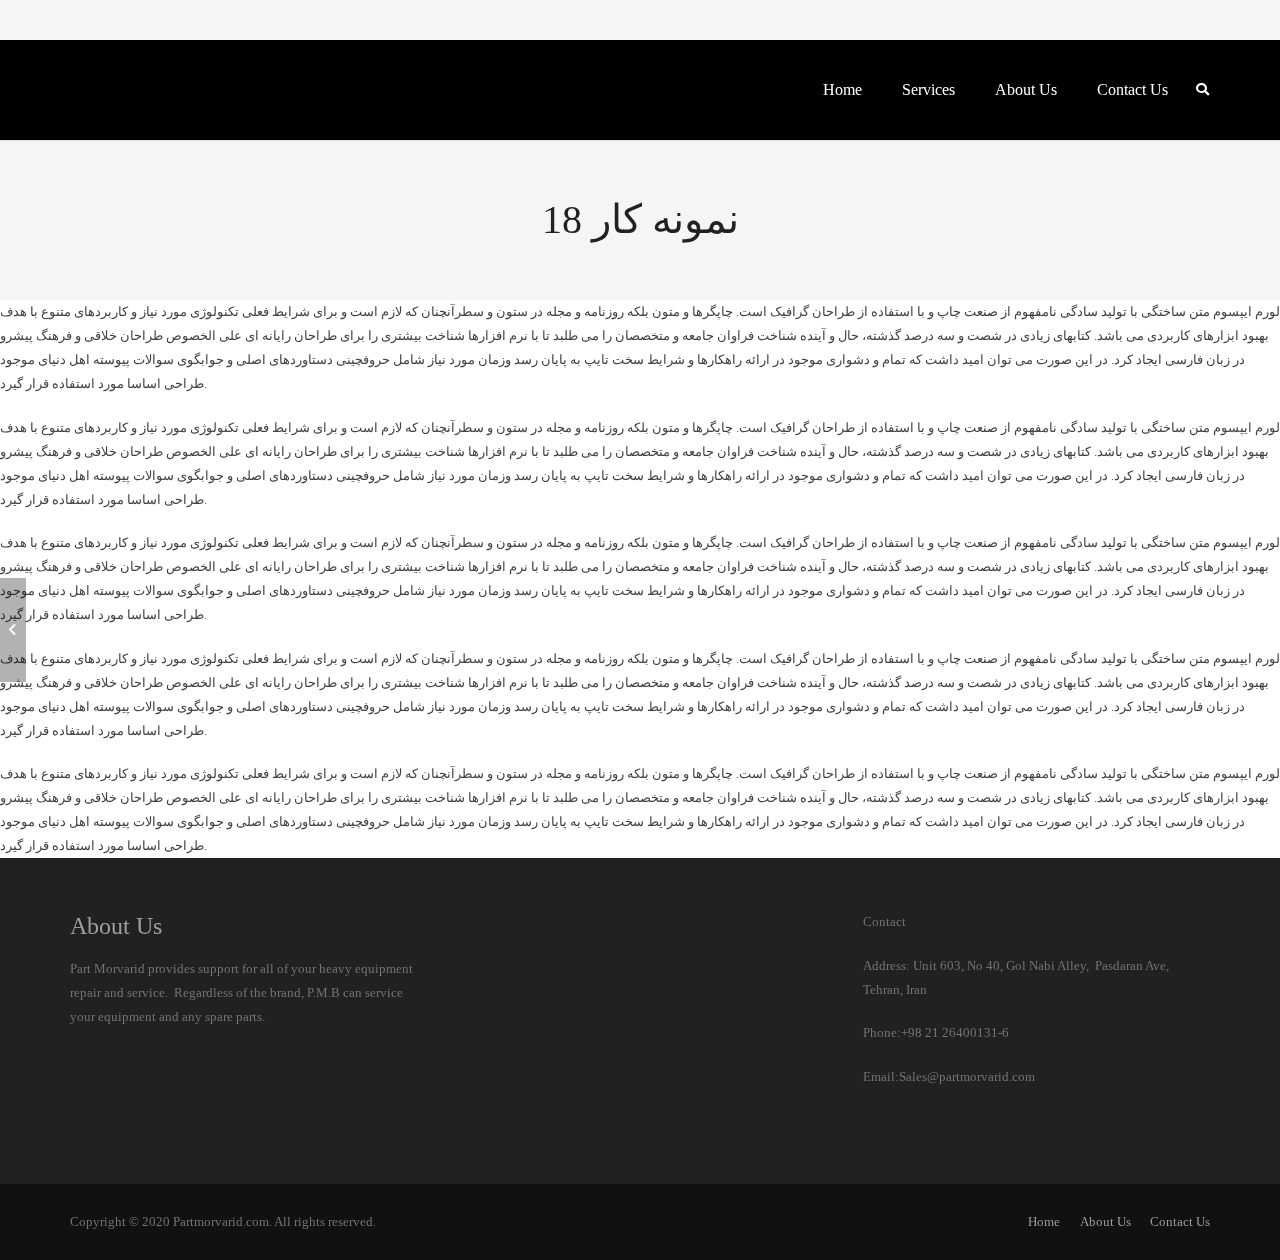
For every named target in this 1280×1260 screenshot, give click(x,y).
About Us (1105, 1221)
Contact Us (1180, 1221)
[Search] (1202, 90)
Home (1044, 1221)
